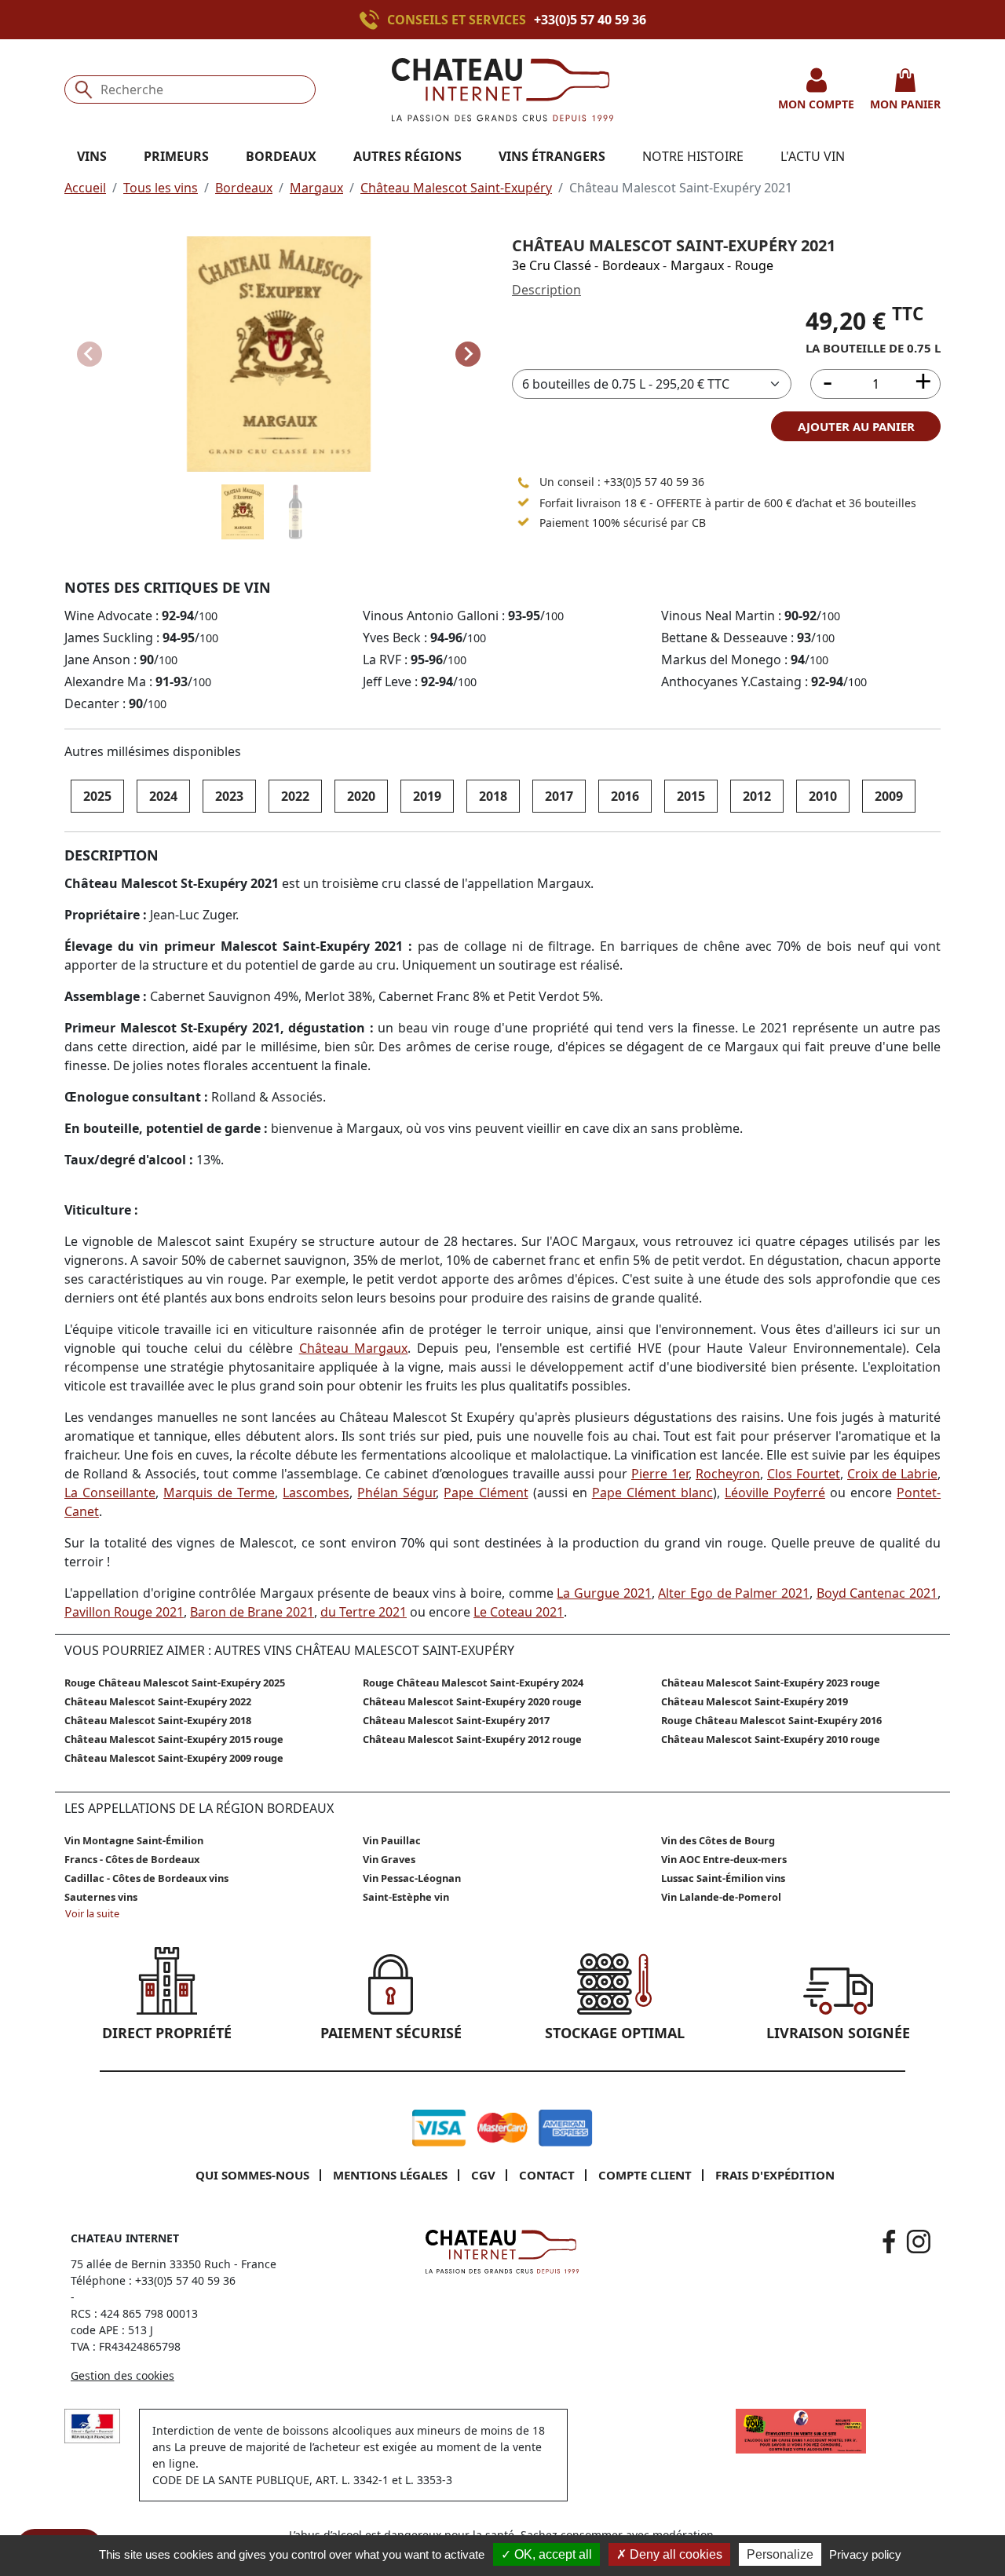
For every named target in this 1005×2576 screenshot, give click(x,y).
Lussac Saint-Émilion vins (723, 1878)
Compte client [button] (645, 2175)
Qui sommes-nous (252, 2175)
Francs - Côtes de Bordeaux (132, 1859)
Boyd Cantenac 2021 (877, 1593)
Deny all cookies (674, 2554)
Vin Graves (389, 1859)
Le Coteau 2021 (519, 1612)
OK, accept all (552, 2554)
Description (546, 290)
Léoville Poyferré (775, 1493)
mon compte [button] (816, 104)
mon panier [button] (905, 104)
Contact (547, 2175)
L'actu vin (813, 156)
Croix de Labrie (892, 1474)
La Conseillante (110, 1493)
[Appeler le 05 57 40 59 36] (524, 482)
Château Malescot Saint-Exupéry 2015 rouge (174, 1739)
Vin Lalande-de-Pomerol (721, 1897)
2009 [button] (889, 796)
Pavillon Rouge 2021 (124, 1612)
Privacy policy (865, 2554)
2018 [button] (493, 796)
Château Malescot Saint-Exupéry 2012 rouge (472, 1739)
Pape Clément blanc (652, 1493)
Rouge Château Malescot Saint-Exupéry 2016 (771, 1720)
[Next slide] (468, 354)
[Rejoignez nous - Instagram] (919, 2242)
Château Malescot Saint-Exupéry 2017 (456, 1720)
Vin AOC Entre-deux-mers (724, 1859)
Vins (92, 156)
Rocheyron (728, 1474)
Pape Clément (486, 1493)
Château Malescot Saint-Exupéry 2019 (755, 1701)
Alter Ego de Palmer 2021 (734, 1593)
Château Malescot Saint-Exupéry (456, 188)
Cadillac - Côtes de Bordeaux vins (146, 1878)
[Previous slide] (90, 354)
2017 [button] (559, 796)
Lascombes (316, 1493)
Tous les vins (161, 188)
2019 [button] (427, 796)
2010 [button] (823, 796)
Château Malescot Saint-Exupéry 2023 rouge (771, 1683)
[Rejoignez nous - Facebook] (889, 2242)
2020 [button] (361, 796)
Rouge (754, 265)
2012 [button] (757, 796)
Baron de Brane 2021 (252, 1612)
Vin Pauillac (392, 1840)
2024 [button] (163, 796)
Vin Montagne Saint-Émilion (134, 1840)
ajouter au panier (856, 426)
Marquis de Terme (219, 1493)
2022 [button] (295, 796)
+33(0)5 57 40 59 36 (590, 20)
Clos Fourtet (804, 1474)
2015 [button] (691, 796)
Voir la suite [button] (92, 1913)
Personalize (780, 2554)
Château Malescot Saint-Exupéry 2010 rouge (771, 1739)
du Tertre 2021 (364, 1612)
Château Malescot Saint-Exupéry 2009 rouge (174, 1758)
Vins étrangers (552, 156)
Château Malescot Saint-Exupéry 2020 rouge (472, 1701)
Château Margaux (354, 1348)
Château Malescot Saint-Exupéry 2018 (158, 1720)
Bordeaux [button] (281, 156)
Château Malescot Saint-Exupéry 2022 (158, 1701)
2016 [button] (625, 796)
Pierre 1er (660, 1474)
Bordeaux (244, 188)
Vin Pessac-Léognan (412, 1878)
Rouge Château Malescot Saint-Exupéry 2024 (473, 1683)
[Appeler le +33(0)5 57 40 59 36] (373, 20)
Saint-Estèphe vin (406, 1897)
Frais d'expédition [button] (775, 2175)
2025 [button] (97, 796)
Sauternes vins (101, 1897)
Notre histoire (693, 156)
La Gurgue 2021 (604, 1593)
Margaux (316, 188)
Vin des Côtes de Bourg (718, 1840)
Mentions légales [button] (390, 2175)
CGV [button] (483, 2175)
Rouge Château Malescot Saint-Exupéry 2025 (175, 1683)
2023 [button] (229, 796)
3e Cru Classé (552, 265)
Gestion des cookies (122, 2375)
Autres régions (407, 156)
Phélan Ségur (397, 1493)
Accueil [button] (85, 188)
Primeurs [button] (176, 156)
